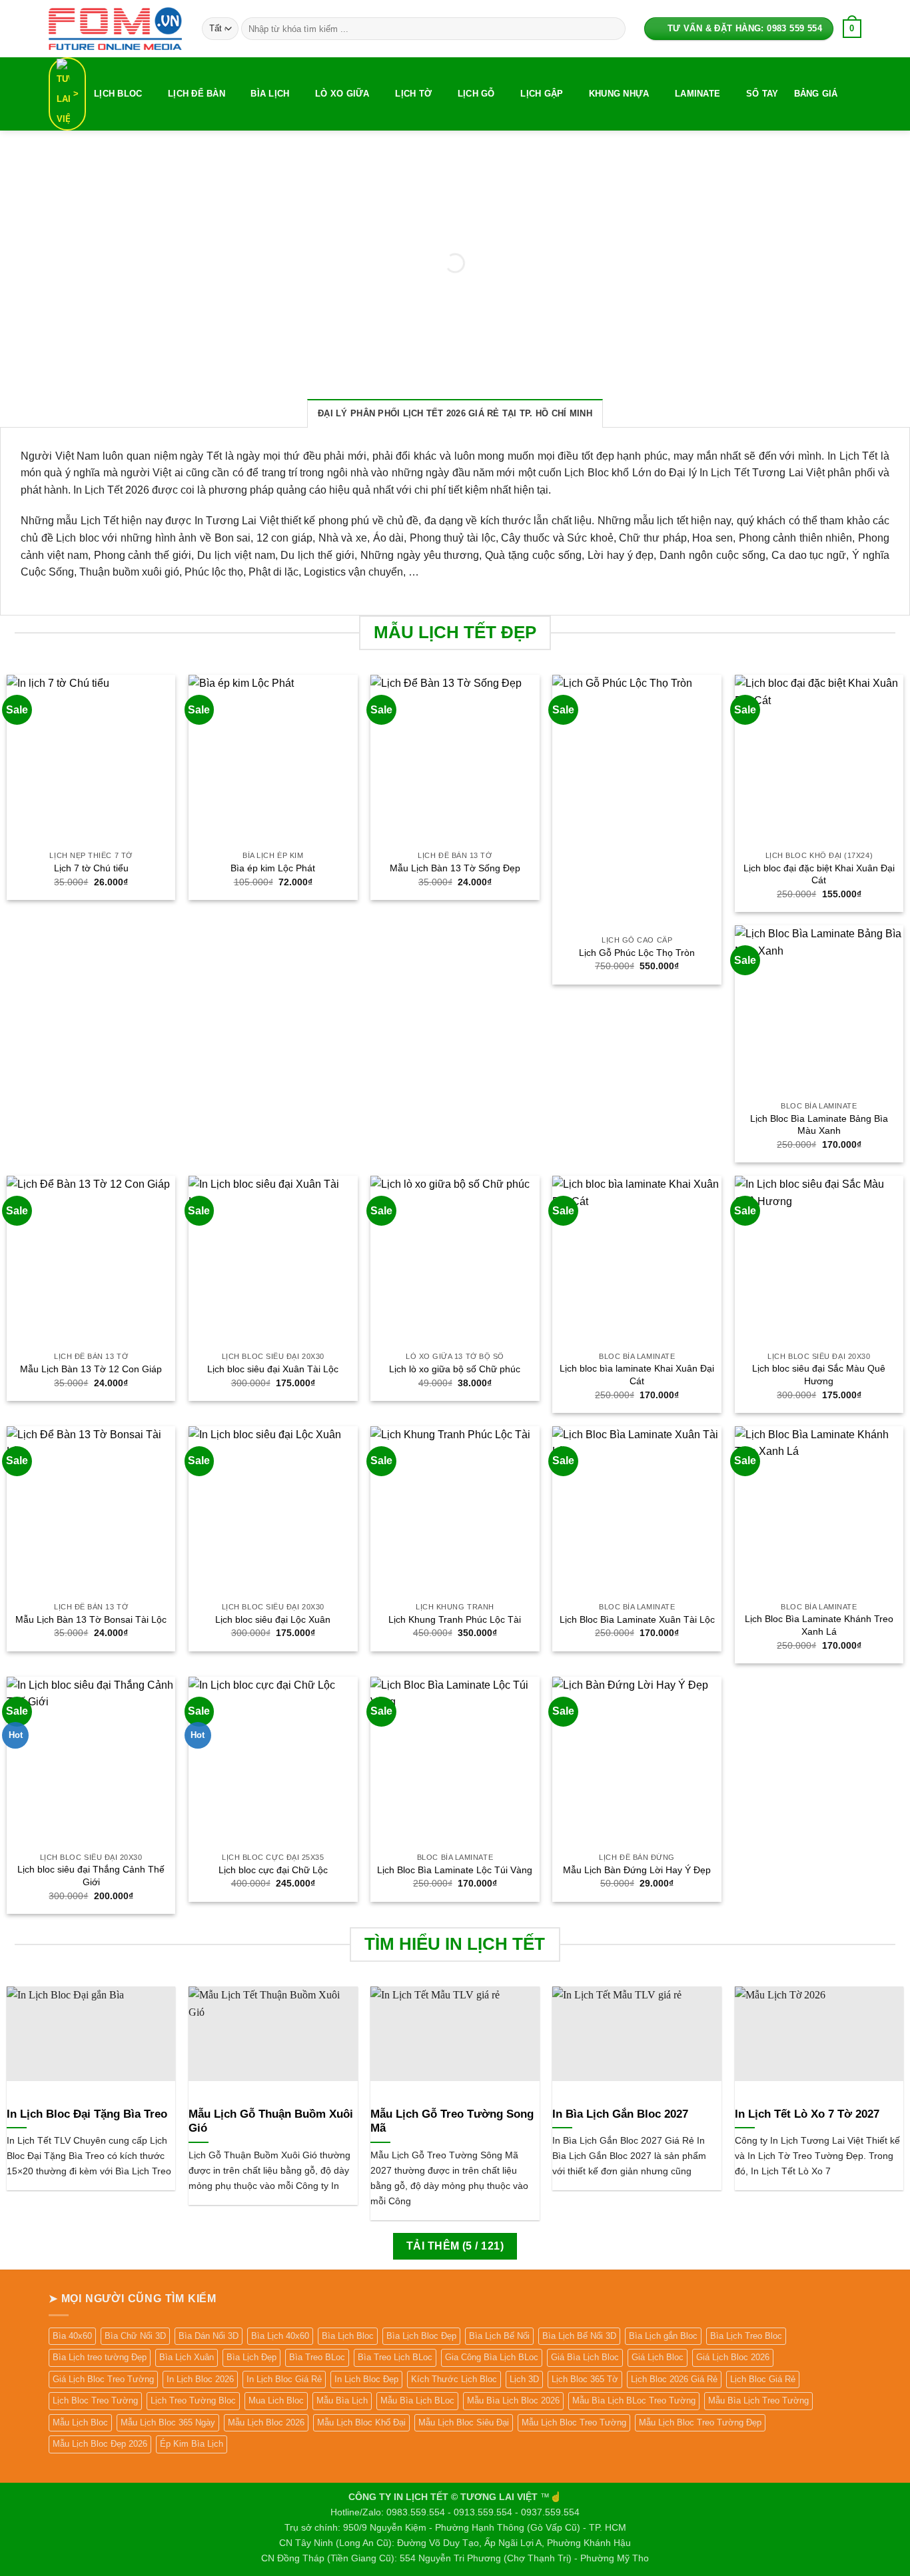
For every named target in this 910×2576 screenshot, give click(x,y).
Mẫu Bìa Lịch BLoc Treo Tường (634, 2400)
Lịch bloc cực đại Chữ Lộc (273, 1870)
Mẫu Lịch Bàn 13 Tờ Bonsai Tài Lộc (91, 1619)
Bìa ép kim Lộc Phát (273, 868)
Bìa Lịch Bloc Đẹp (421, 2336)
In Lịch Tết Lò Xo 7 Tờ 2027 (807, 2114)
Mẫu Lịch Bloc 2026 (266, 2422)
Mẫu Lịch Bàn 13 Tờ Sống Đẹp (455, 868)
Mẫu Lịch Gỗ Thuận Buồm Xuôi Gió (271, 2121)
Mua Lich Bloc (276, 2400)
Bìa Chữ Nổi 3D (135, 2336)
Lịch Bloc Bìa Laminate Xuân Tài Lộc (637, 1619)
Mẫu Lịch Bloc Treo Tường (574, 2422)
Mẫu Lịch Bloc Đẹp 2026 (100, 2444)
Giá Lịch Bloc (658, 2357)
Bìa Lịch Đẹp (251, 2357)
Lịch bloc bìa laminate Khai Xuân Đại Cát (637, 1375)
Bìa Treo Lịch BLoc (395, 2357)
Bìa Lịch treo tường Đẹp (100, 2357)
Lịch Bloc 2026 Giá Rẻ (674, 2379)
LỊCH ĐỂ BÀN (197, 94)
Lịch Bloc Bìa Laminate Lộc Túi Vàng (455, 1870)
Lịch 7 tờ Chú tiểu (91, 868)
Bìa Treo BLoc (317, 2357)
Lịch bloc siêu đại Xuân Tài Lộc (273, 1369)
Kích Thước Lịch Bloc (454, 2379)
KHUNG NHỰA (619, 94)
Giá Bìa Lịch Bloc (585, 2357)
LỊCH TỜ (413, 94)
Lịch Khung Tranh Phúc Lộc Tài (455, 1619)
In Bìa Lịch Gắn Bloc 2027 (620, 2114)
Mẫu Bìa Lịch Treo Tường (758, 2400)
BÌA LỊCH (270, 94)
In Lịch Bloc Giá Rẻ (284, 2379)
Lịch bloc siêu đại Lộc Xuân (273, 1619)
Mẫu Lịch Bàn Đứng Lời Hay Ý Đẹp (637, 1870)
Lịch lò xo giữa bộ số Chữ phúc (455, 1369)
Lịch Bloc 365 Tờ (585, 2379)
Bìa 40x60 (72, 2336)
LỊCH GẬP (542, 94)
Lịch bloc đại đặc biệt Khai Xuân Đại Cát (819, 874)
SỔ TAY (762, 94)
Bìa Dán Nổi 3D (209, 2336)
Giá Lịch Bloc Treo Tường (103, 2379)
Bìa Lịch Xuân (187, 2357)
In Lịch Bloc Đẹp (366, 2379)
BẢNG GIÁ (816, 94)
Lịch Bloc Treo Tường (95, 2400)
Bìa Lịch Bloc (348, 2336)
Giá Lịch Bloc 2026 (733, 2357)
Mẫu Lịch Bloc (80, 2422)
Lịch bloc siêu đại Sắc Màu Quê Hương (819, 1375)
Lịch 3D (524, 2379)
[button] (852, 29)
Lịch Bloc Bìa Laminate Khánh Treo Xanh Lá (819, 1625)
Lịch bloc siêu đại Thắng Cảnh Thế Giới (91, 1876)
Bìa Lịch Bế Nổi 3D (579, 2336)
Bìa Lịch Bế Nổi (499, 2336)
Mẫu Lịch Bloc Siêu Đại (464, 2422)
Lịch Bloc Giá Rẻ (763, 2379)
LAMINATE (697, 94)
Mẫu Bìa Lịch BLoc (417, 2400)
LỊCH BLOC (118, 94)
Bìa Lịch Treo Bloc (746, 2336)
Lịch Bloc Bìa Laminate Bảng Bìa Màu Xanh (819, 1125)
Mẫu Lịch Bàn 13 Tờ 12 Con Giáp (91, 1369)
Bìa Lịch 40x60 (280, 2336)
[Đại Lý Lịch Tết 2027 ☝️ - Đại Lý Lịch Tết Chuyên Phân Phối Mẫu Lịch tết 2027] (115, 28)
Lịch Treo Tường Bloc (193, 2400)
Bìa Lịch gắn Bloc (663, 2336)
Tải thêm (455, 2246)
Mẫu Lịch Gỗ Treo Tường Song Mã (452, 2121)
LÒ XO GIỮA (342, 94)
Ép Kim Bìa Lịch (192, 2444)
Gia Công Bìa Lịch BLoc (492, 2357)
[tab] (455, 413)
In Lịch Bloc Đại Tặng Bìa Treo (87, 2114)
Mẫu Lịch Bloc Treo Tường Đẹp (700, 2422)
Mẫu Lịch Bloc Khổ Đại (361, 2422)
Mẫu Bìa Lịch (342, 2400)
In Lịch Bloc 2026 (200, 2379)
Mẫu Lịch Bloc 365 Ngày (168, 2422)
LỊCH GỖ (476, 94)
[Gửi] (613, 29)
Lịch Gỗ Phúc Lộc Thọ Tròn (637, 953)
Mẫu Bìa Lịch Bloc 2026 (513, 2400)
